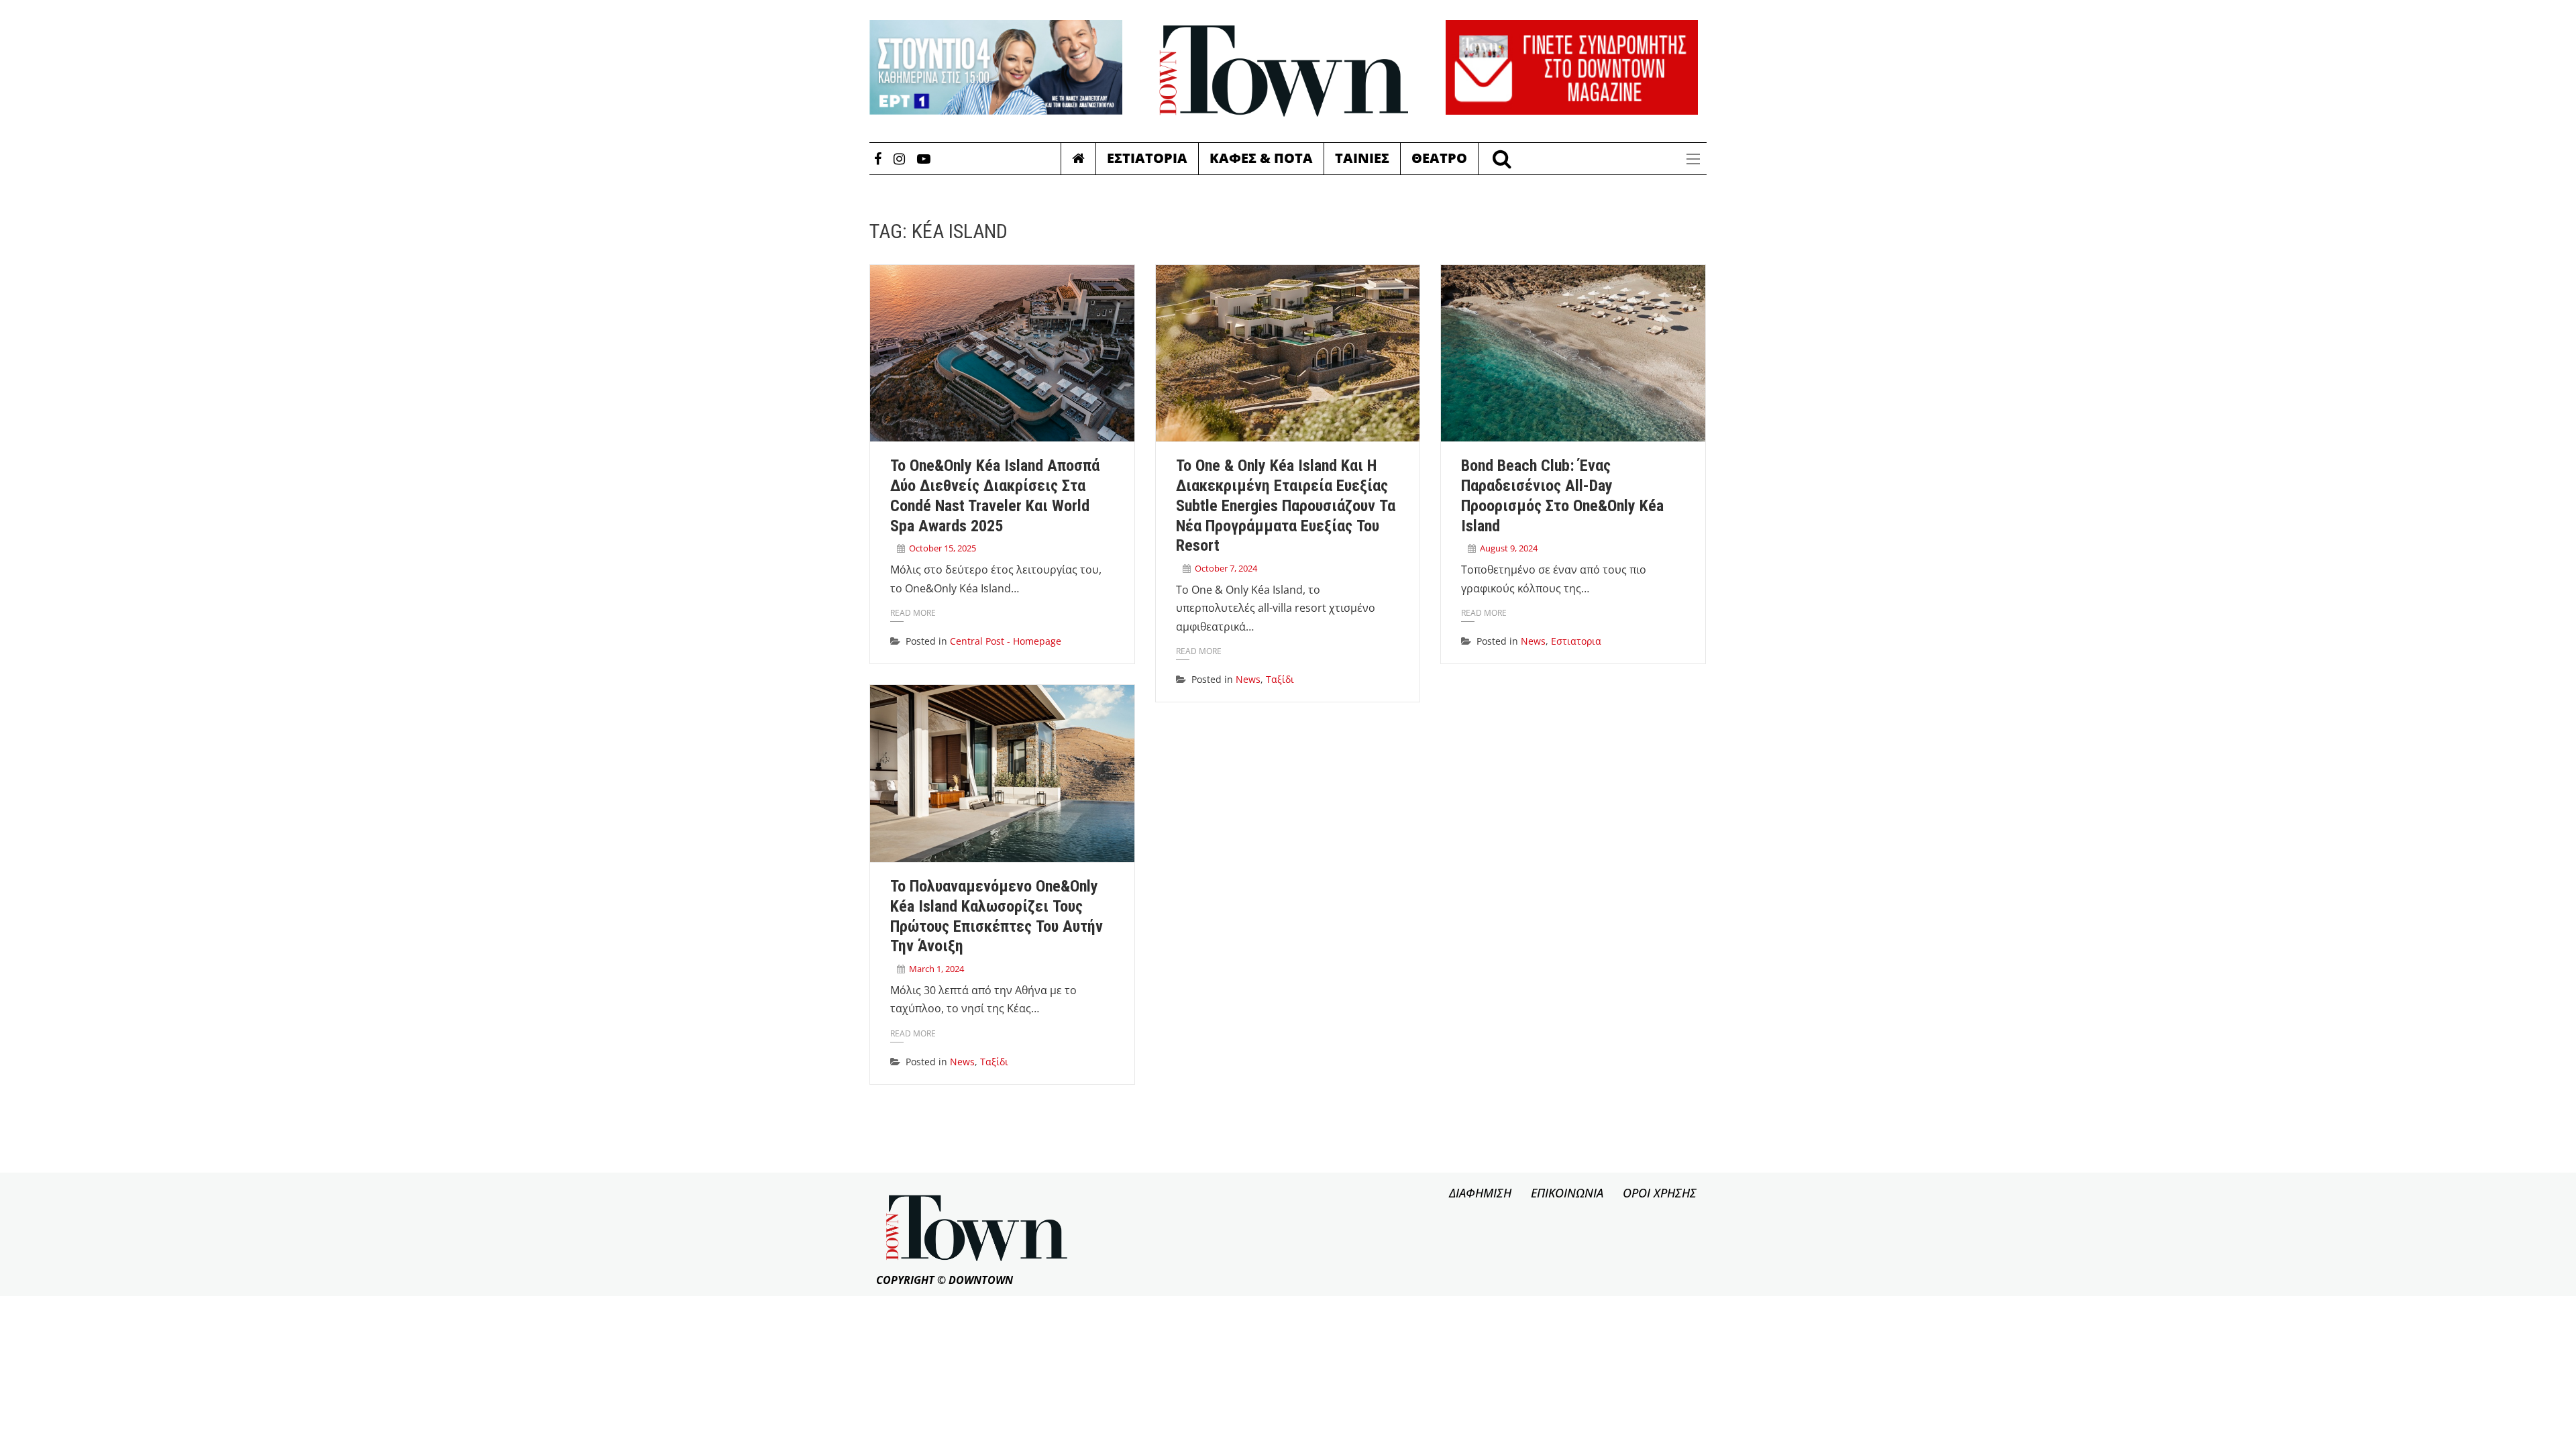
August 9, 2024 (1509, 548)
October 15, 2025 (943, 548)
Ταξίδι (1280, 679)
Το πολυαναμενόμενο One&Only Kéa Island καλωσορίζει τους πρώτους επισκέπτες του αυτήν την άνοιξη (997, 916)
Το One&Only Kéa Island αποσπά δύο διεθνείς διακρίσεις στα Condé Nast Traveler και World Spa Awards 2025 (995, 495)
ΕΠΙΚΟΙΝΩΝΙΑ (1567, 1193)
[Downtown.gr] (1284, 71)
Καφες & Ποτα (1261, 158)
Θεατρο (1439, 158)
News (1248, 679)
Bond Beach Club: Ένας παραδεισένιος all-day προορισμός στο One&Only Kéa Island (1562, 495)
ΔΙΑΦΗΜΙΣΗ (1480, 1193)
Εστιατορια (1147, 158)
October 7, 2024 (1226, 568)
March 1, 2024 (936, 969)
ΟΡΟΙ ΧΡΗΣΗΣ (1660, 1193)
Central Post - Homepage (1006, 641)
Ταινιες (1362, 158)
